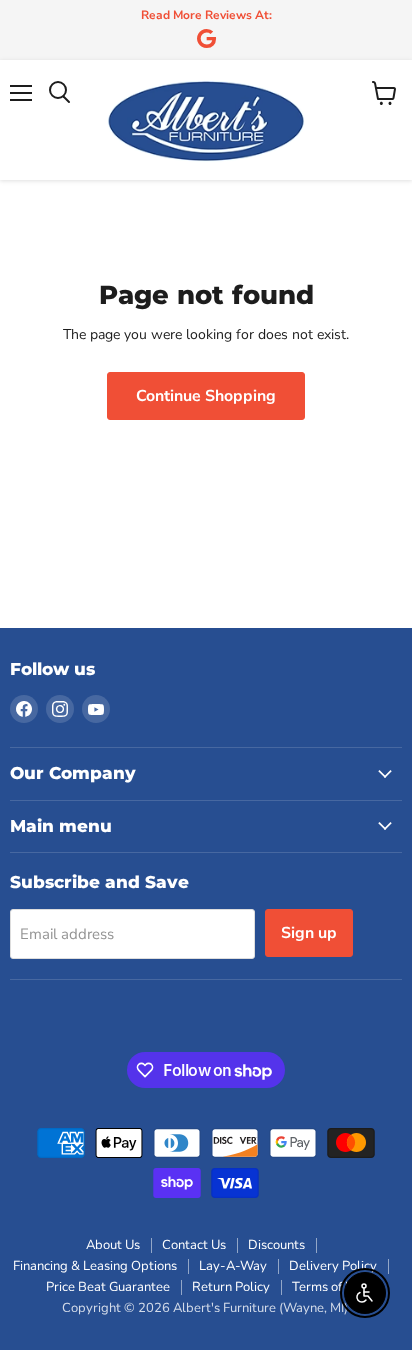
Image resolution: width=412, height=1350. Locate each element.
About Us (113, 1245)
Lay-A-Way (233, 1266)
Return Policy (231, 1287)
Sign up (309, 933)
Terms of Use (329, 1287)
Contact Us (194, 1245)
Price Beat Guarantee (108, 1287)
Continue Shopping (206, 396)
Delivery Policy (333, 1266)
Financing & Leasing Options (95, 1266)
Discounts (276, 1245)
